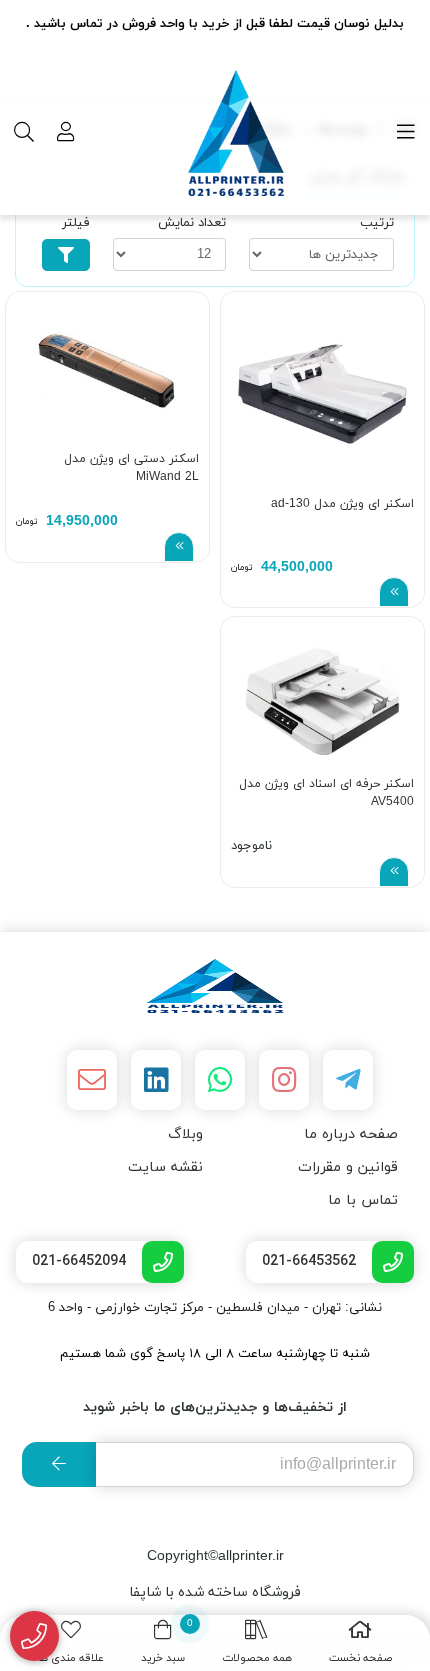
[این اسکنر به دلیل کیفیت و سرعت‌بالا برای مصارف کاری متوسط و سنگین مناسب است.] (322, 393)
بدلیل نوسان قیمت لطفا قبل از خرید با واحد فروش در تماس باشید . (215, 24)
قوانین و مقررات (348, 1167)
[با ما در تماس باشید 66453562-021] (34, 1636)
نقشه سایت (165, 1167)
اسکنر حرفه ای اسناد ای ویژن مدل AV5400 (326, 793)
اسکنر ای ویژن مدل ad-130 (342, 504)
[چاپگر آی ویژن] (215, 986)
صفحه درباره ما (351, 1134)
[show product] (394, 592)
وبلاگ (185, 1134)
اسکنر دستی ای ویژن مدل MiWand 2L (131, 468)
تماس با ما (363, 1200)
